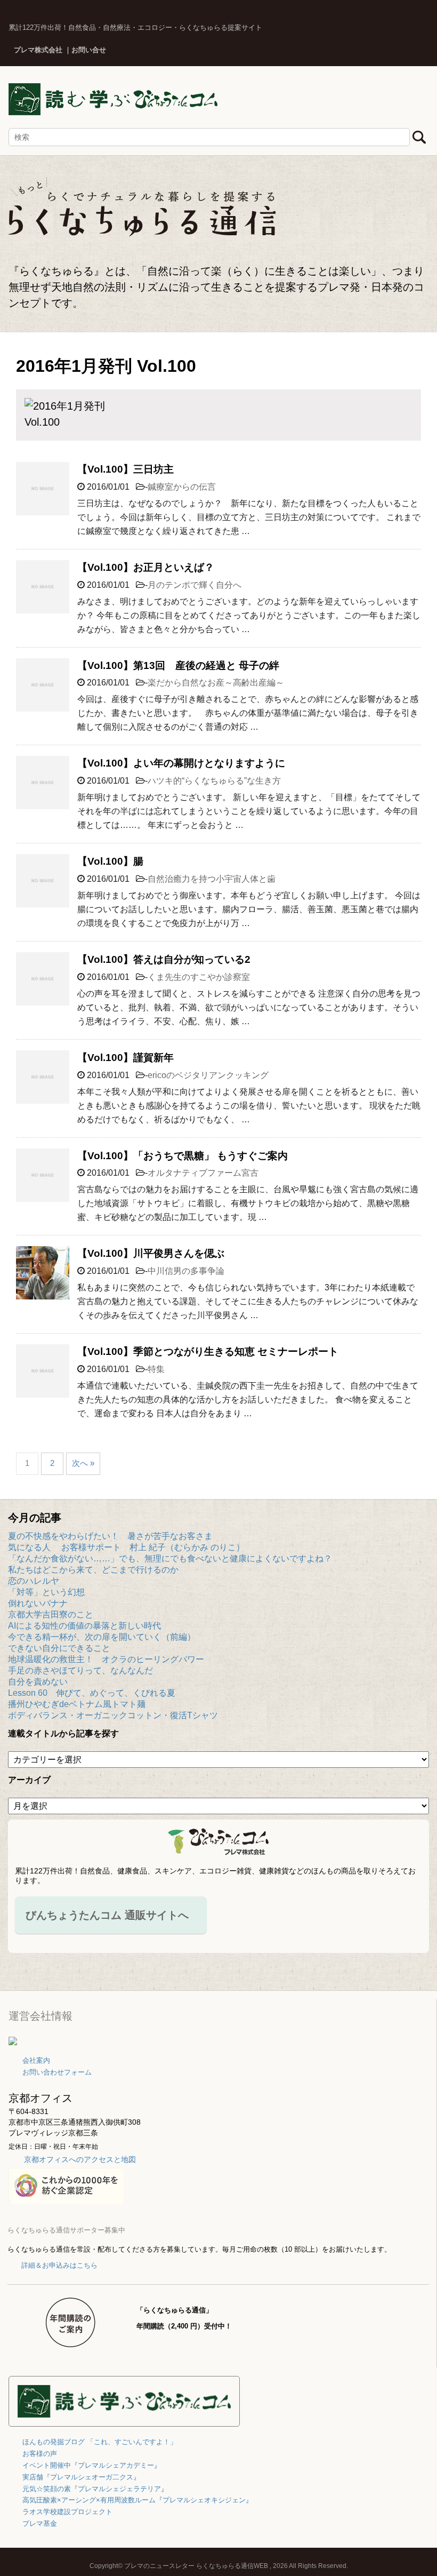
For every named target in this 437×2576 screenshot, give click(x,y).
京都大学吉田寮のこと (51, 1614)
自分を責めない (38, 1682)
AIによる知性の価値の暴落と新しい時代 (84, 1626)
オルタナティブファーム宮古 (203, 1173)
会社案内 (36, 2060)
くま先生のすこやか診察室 (199, 977)
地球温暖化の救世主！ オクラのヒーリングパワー (106, 1659)
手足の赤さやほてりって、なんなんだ (80, 1670)
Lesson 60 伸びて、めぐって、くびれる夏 (92, 1693)
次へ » (83, 1463)
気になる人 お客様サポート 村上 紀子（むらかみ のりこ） (126, 1547)
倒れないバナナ (38, 1603)
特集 (156, 1369)
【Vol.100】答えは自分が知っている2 (164, 959)
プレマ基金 (40, 2523)
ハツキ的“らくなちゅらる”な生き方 (214, 781)
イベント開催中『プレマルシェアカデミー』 (92, 2465)
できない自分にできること (59, 1648)
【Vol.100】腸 (110, 861)
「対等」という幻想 (46, 1592)
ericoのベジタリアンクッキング (208, 1075)
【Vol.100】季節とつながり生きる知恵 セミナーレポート (208, 1351)
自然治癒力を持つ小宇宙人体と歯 (212, 879)
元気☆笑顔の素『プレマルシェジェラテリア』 (95, 2489)
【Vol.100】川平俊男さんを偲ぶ (151, 1253)
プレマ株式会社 (38, 50)
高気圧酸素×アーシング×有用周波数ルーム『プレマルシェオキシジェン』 (137, 2500)
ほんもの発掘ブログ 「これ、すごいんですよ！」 (100, 2442)
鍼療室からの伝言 (182, 487)
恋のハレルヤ (34, 1581)
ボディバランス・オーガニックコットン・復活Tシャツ (113, 1715)
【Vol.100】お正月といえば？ (146, 567)
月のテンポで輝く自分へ (195, 585)
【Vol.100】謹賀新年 (126, 1058)
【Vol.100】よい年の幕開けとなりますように (181, 763)
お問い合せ (89, 50)
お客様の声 (40, 2454)
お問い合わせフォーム (57, 2072)
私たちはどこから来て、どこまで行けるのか (93, 1570)
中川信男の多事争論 (186, 1271)
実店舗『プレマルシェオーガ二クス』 (81, 2477)
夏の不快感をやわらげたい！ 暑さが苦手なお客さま (110, 1536)
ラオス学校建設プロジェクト (67, 2512)
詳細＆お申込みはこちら (59, 2265)
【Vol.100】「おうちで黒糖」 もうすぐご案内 (183, 1156)
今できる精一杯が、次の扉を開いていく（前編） (102, 1637)
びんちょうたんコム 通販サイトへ (107, 1915)
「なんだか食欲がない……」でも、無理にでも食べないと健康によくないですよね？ (170, 1558)
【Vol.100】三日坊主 (126, 469)
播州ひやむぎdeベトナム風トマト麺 (77, 1704)
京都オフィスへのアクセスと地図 (80, 2159)
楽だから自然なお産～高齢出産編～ (216, 683)
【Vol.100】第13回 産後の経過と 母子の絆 (178, 665)
